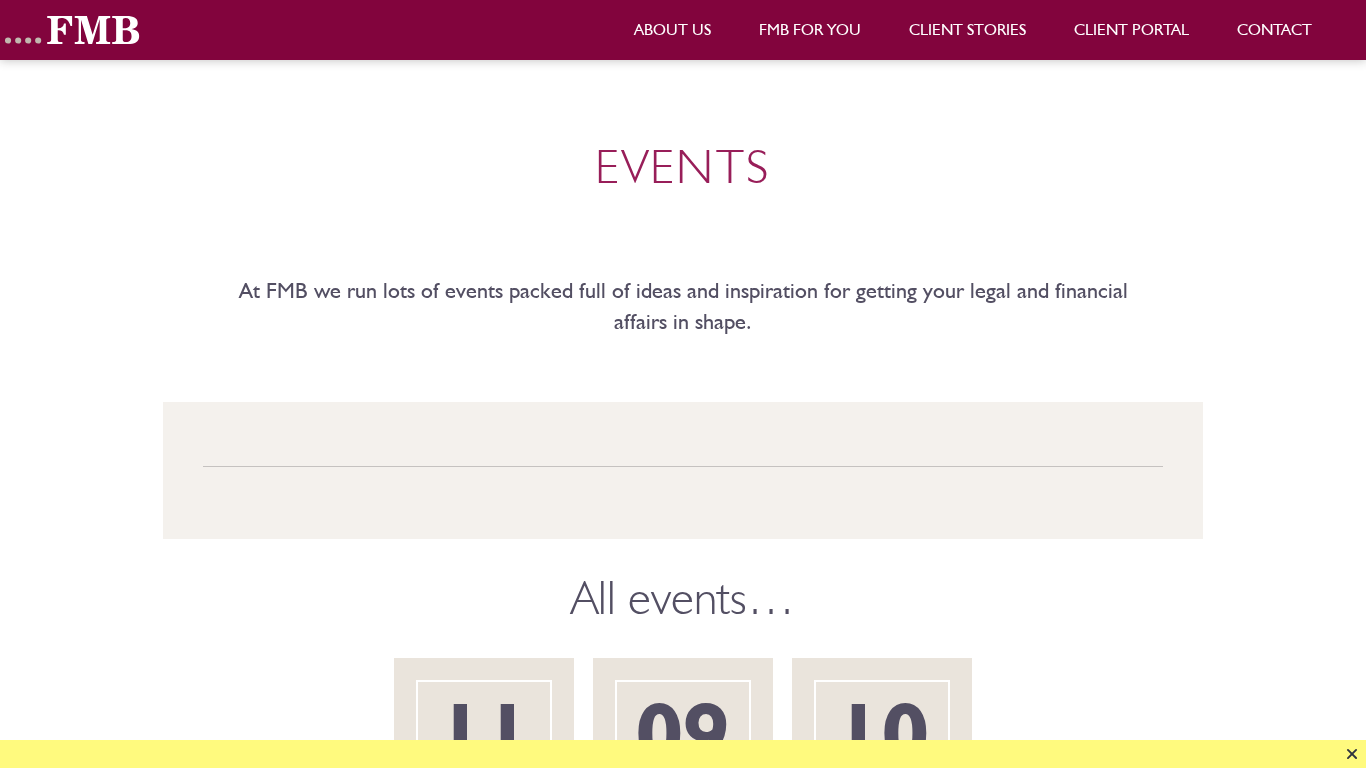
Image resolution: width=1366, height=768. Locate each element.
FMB (75, 30)
